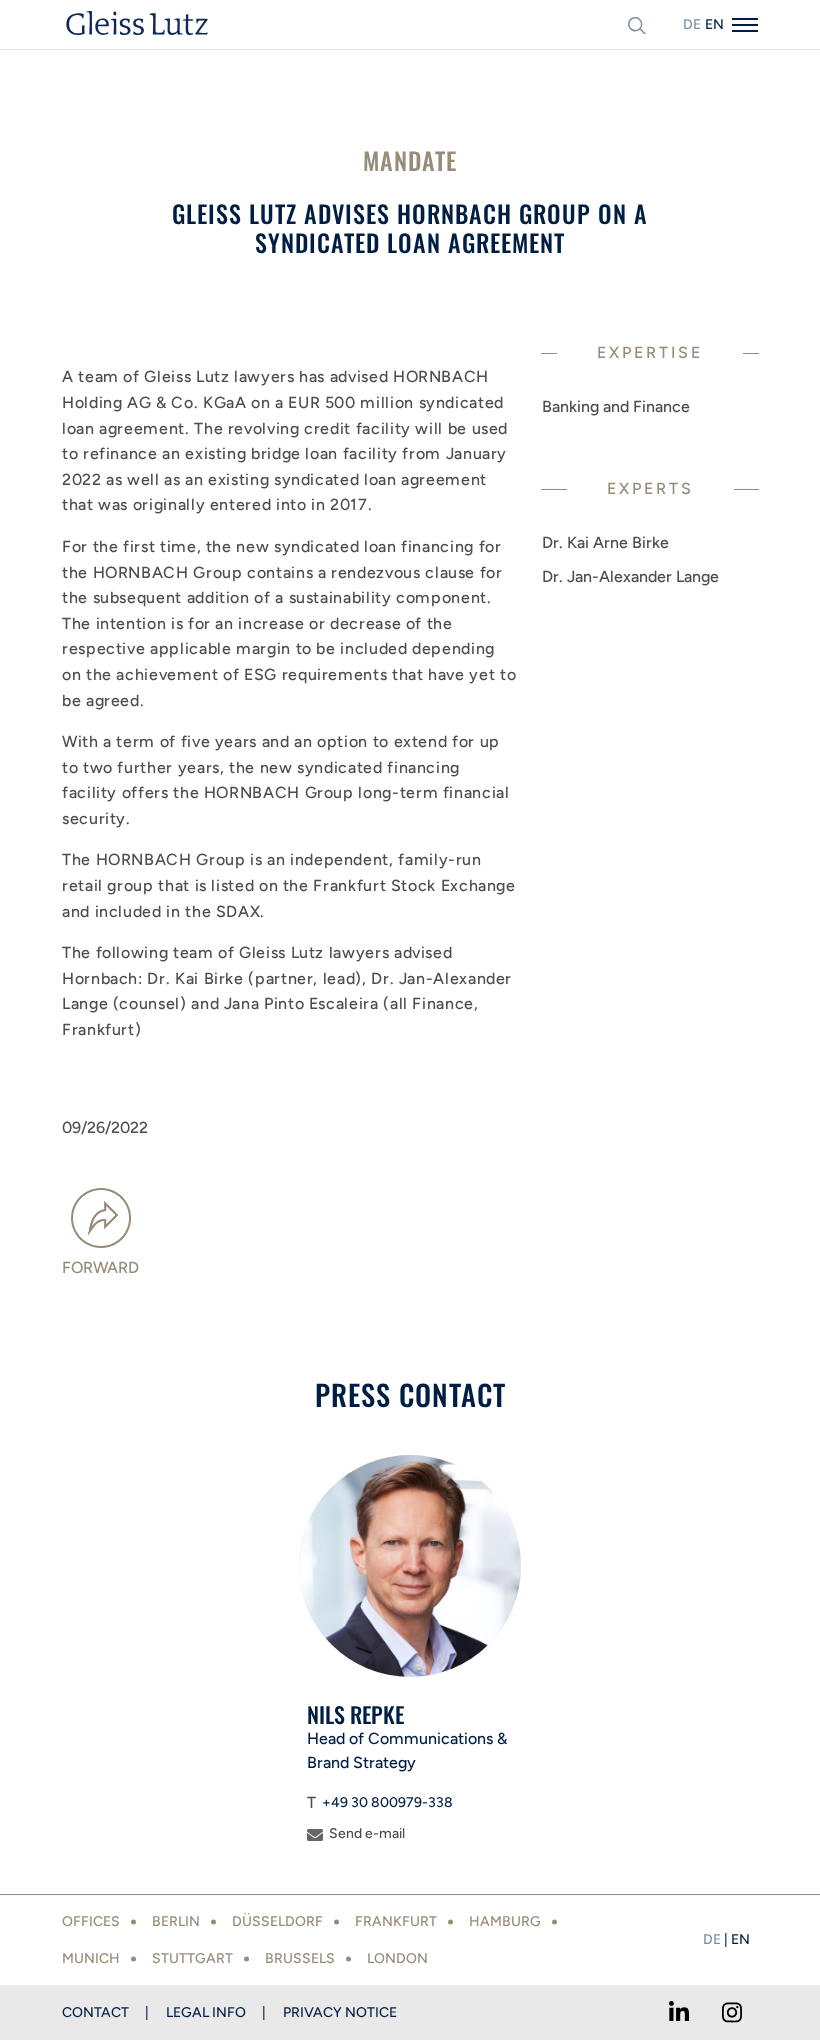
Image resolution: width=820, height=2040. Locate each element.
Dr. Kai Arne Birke (605, 542)
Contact (95, 2012)
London (397, 1958)
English (714, 24)
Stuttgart (192, 1958)
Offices (91, 1921)
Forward (100, 1267)
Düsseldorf (277, 1921)
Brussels (300, 1958)
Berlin (176, 1921)
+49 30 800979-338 (387, 1802)
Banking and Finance (616, 406)
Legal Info (206, 2012)
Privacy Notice (340, 2012)
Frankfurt (396, 1921)
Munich (91, 1958)
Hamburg (505, 1921)
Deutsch (692, 24)
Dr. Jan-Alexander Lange (630, 576)
